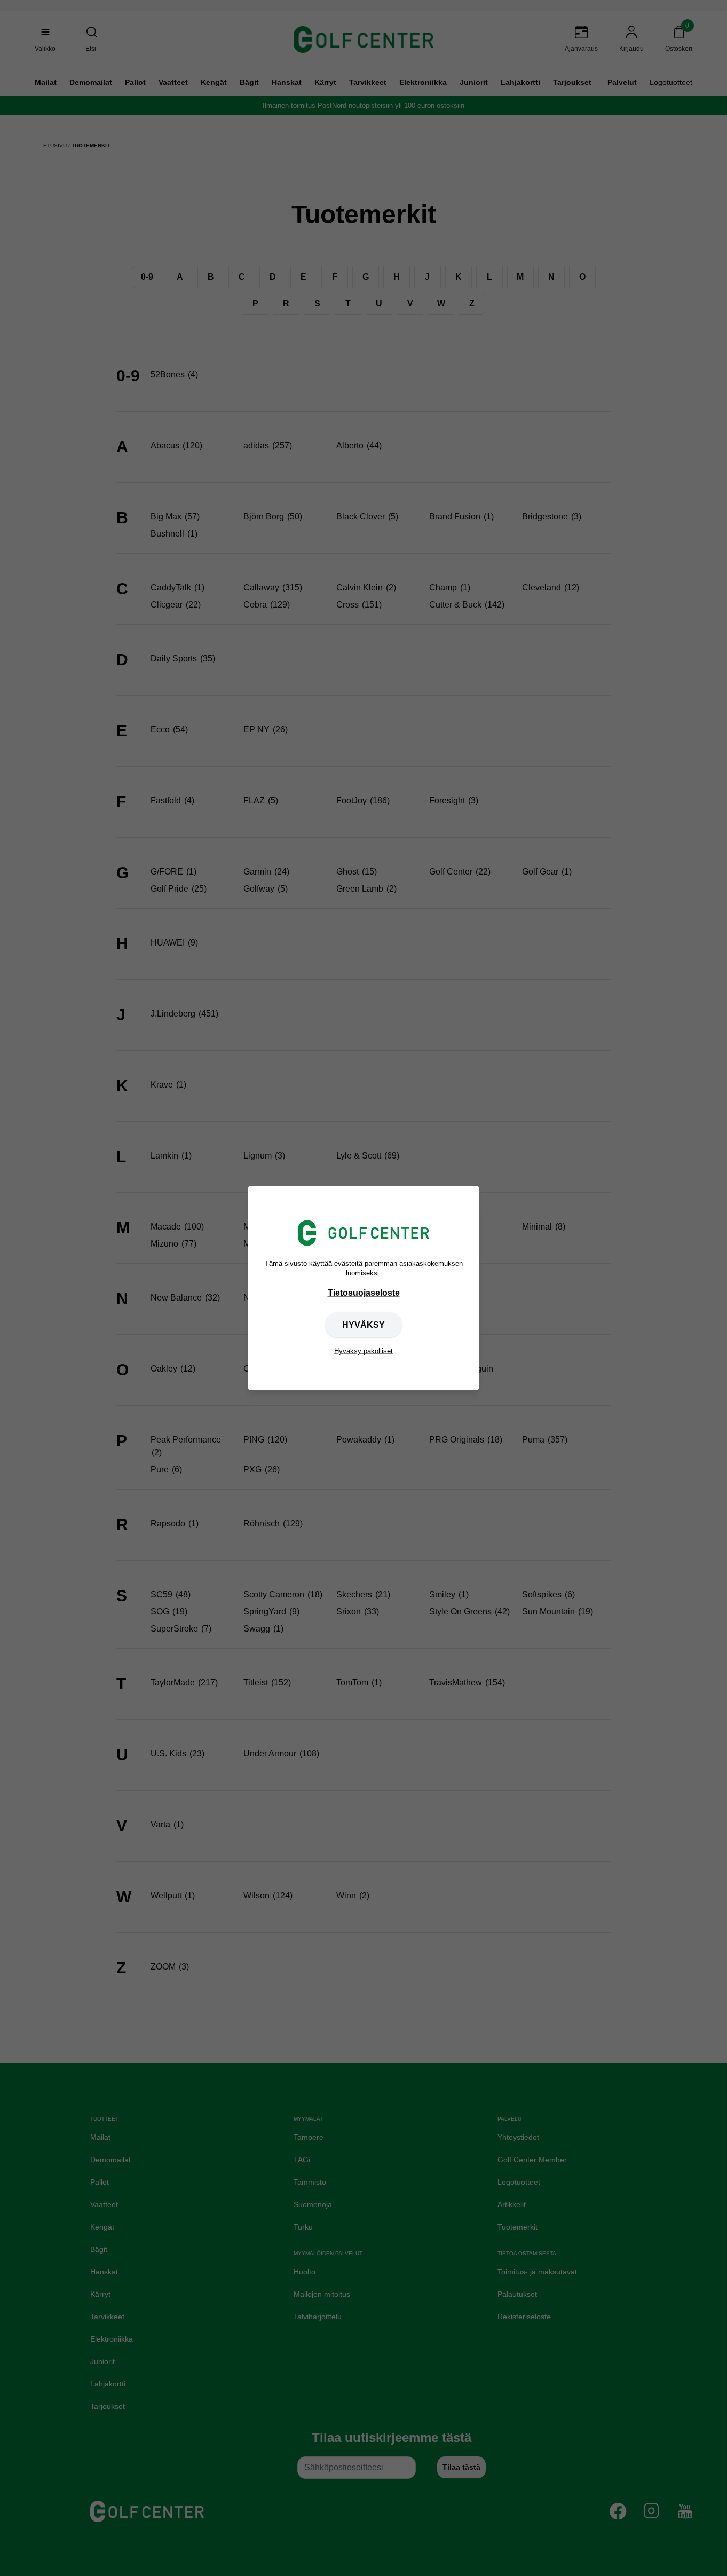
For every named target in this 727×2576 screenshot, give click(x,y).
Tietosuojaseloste (364, 1293)
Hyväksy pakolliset (363, 1351)
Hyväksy (363, 1325)
